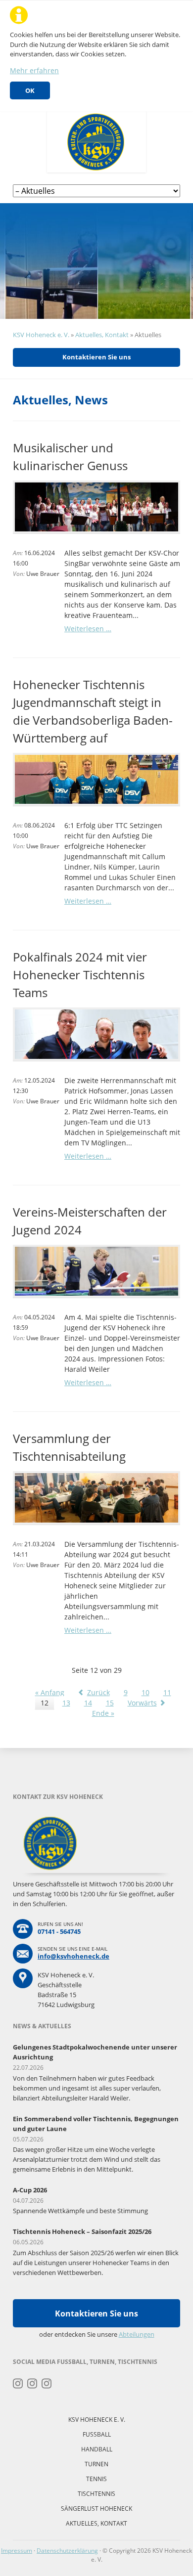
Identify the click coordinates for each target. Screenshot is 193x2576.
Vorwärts (142, 1703)
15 (110, 1703)
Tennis (96, 2479)
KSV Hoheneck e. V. (41, 335)
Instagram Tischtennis (47, 2384)
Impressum (17, 2551)
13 (66, 1703)
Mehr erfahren (34, 70)
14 (88, 1703)
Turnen (96, 2464)
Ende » (103, 1713)
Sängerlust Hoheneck (96, 2509)
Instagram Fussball (32, 2384)
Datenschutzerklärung (67, 2551)
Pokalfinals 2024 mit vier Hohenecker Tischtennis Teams (80, 975)
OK (30, 90)
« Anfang (50, 1692)
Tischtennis (96, 2494)
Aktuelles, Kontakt (102, 335)
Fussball (97, 2434)
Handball (97, 2449)
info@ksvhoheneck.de (73, 1956)
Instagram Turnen (18, 2384)
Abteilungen (137, 2334)
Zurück (98, 1692)
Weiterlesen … (88, 629)
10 (145, 1692)
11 (167, 1692)
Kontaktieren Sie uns (96, 357)
